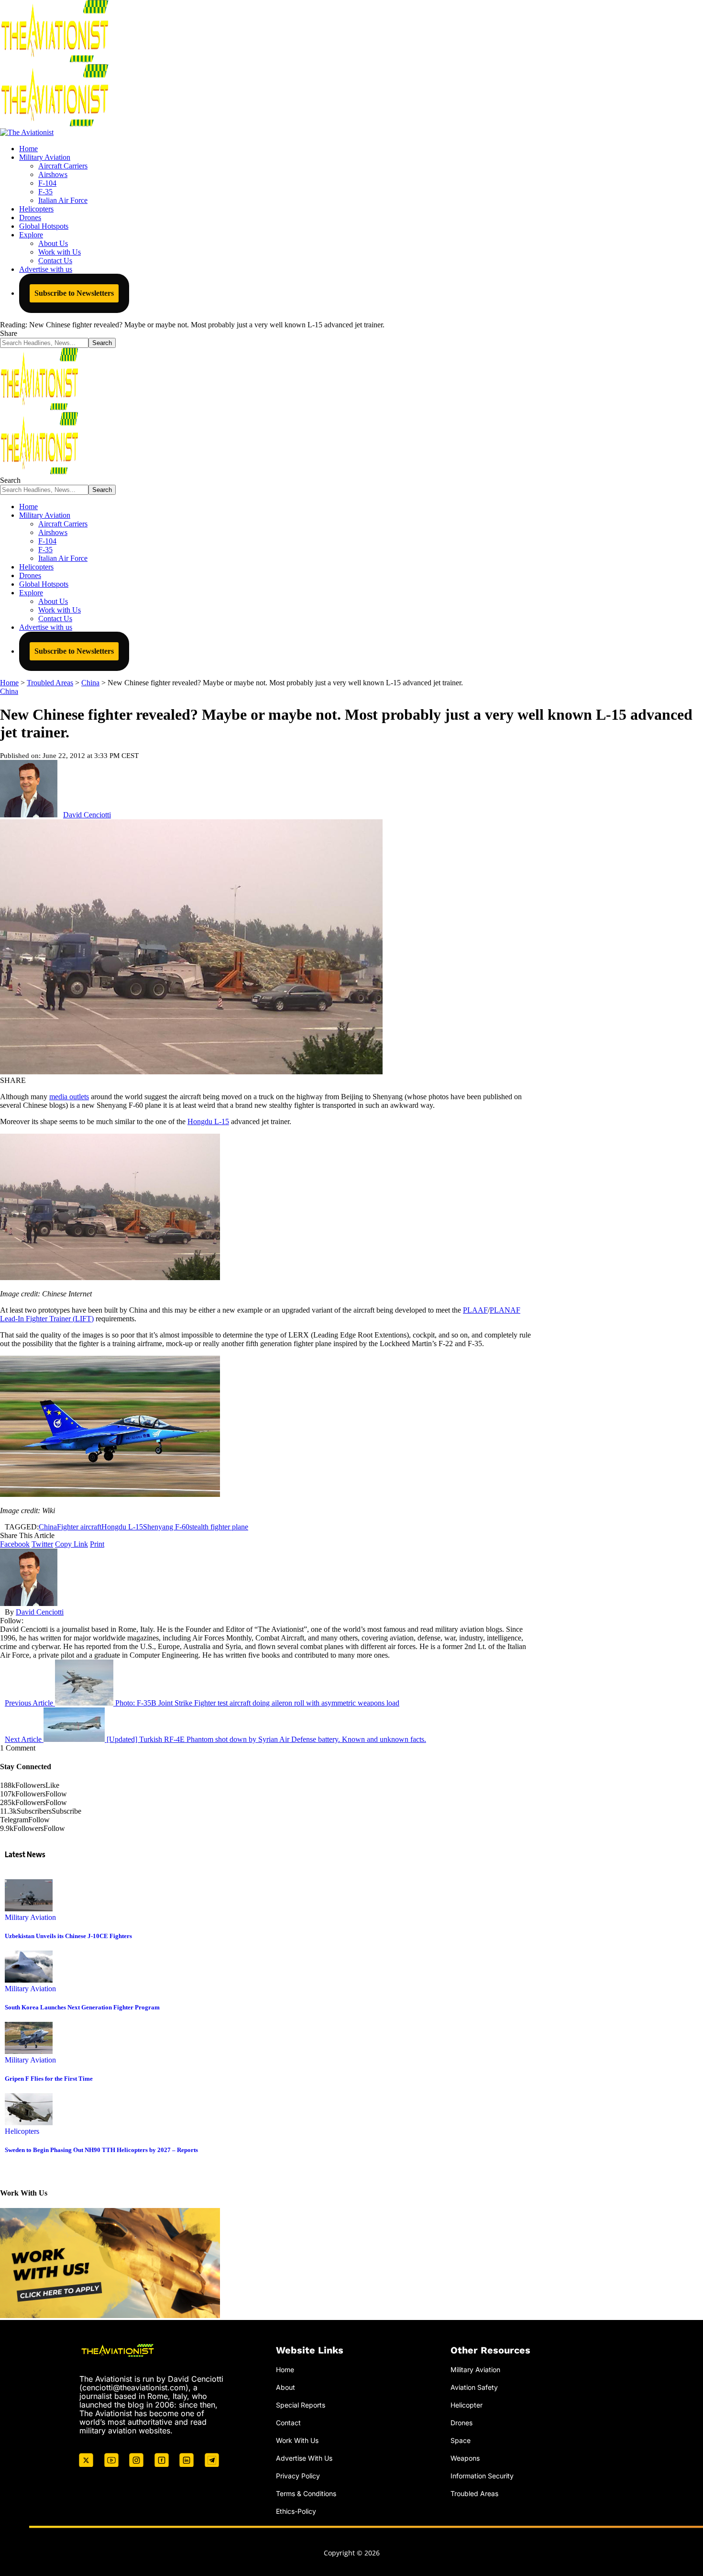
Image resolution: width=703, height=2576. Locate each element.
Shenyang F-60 (166, 1527)
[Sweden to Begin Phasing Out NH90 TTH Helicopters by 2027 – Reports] (29, 2123)
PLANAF (505, 1310)
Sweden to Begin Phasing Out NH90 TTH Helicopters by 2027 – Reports (101, 2150)
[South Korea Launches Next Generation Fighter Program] (29, 1980)
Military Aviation (30, 1917)
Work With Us (297, 2440)
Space (461, 2440)
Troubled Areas (474, 2493)
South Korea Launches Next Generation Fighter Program (82, 2007)
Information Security (482, 2475)
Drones (461, 2423)
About (286, 2387)
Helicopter (467, 2405)
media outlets (69, 1097)
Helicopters (22, 2131)
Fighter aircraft (79, 1527)
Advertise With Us (304, 2458)
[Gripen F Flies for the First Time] (29, 2051)
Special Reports (301, 2405)
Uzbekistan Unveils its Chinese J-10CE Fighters (68, 1936)
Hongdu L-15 (208, 1121)
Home (285, 2370)
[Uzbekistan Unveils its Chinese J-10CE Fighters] (29, 1909)
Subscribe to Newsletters (74, 293)
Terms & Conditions (306, 2493)
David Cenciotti (87, 815)
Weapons (465, 2458)
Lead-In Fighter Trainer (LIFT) (47, 1319)
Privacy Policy (298, 2475)
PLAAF (475, 1310)
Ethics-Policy (296, 2511)
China (9, 691)
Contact (288, 2423)
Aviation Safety (474, 2387)
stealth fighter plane (219, 1527)
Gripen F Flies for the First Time (49, 2079)
